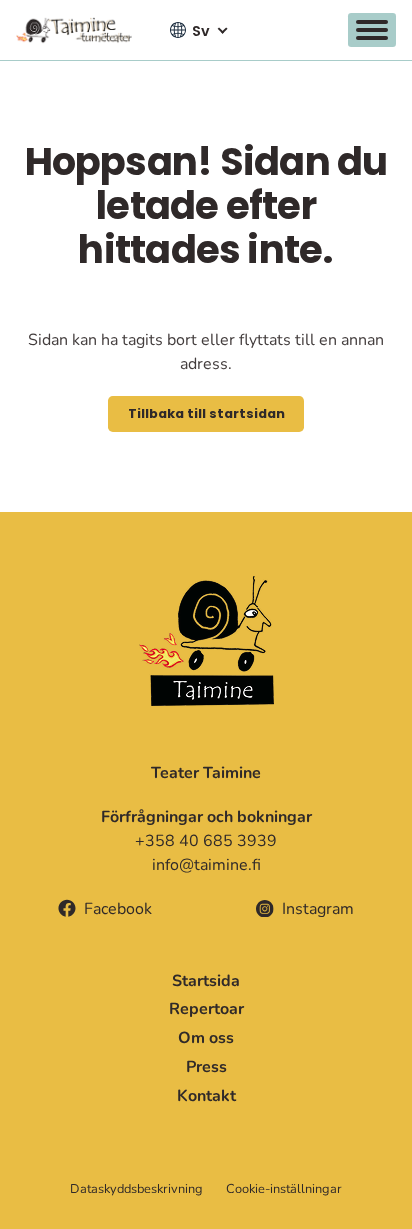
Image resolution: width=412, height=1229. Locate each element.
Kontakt (206, 1096)
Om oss (206, 1038)
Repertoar (206, 1009)
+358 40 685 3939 (206, 841)
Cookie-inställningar (284, 1189)
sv (201, 31)
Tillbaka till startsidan (206, 413)
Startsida (206, 981)
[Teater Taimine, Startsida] (80, 30)
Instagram (318, 909)
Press (206, 1067)
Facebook (118, 909)
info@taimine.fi (206, 865)
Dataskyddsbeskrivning (136, 1189)
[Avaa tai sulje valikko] (372, 30)
